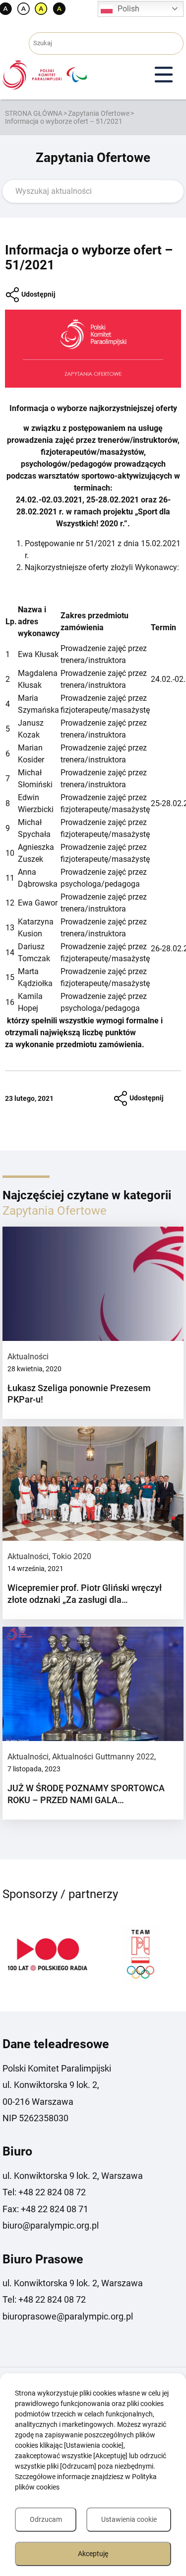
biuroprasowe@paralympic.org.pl (68, 2316)
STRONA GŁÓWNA (34, 113)
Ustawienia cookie (129, 2519)
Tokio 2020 (72, 1556)
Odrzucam (46, 2519)
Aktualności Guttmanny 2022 (103, 1757)
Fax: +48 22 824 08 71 (45, 2209)
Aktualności (28, 1357)
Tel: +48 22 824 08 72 (44, 2192)
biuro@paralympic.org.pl (51, 2225)
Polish (128, 9)
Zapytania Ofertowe (99, 113)
